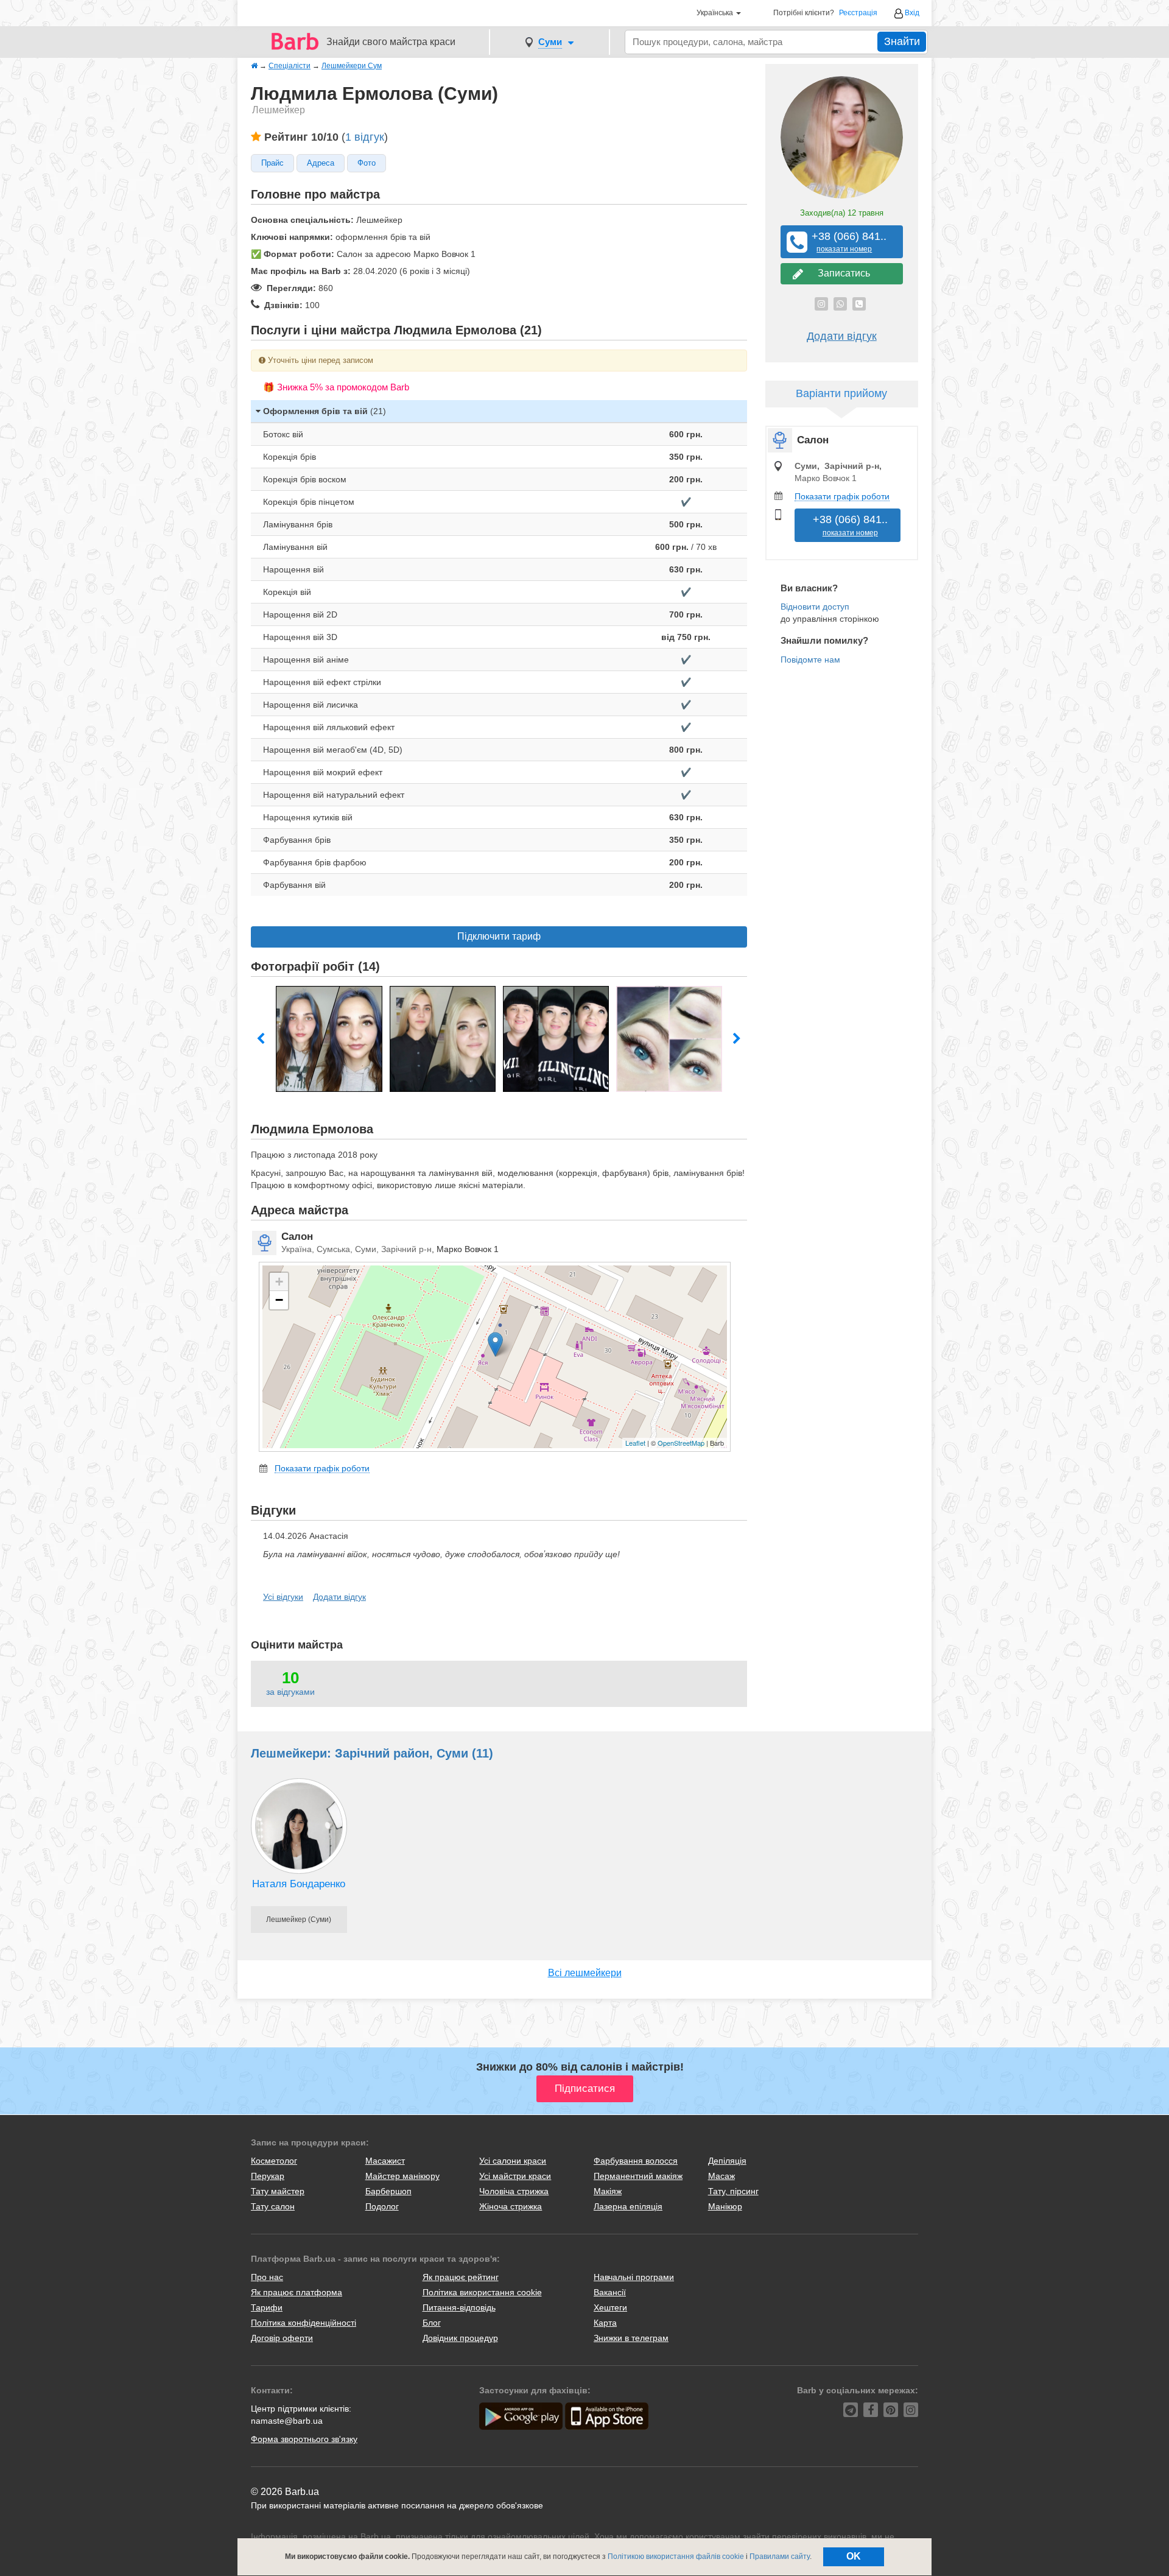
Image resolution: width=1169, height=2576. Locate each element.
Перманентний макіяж (638, 2176)
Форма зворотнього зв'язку (304, 2439)
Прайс (272, 163)
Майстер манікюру (402, 2176)
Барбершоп (388, 2191)
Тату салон (273, 2206)
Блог (432, 2323)
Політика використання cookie (482, 2292)
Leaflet (635, 1443)
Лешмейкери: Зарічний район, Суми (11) (372, 1753)
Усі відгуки (283, 1597)
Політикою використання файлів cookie (676, 2557)
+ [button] (279, 1282)
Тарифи (267, 2307)
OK (854, 2556)
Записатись (841, 273)
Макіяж (608, 2191)
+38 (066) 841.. (844, 242)
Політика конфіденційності (304, 2323)
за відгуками (290, 1692)
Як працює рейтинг (461, 2277)
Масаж (721, 2176)
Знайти (902, 41)
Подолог (382, 2206)
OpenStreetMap (681, 1443)
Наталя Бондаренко (299, 1884)
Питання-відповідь (459, 2307)
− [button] (279, 1300)
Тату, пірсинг (733, 2191)
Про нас (267, 2277)
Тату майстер (278, 2191)
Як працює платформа (297, 2292)
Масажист (385, 2161)
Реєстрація (858, 13)
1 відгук (365, 137)
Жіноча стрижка (511, 2206)
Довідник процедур (460, 2338)
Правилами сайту (780, 2557)
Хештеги (610, 2307)
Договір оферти (282, 2338)
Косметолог (274, 2161)
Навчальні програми (634, 2277)
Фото (367, 163)
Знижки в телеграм (631, 2338)
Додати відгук (339, 1597)
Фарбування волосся (636, 2161)
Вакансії (610, 2292)
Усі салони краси (513, 2161)
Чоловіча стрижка (514, 2191)
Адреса (321, 163)
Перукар (268, 2176)
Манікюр (725, 2206)
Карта (605, 2323)
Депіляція (727, 2161)
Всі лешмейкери (585, 1973)
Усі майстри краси (515, 2176)
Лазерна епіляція (628, 2206)
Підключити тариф (499, 936)
